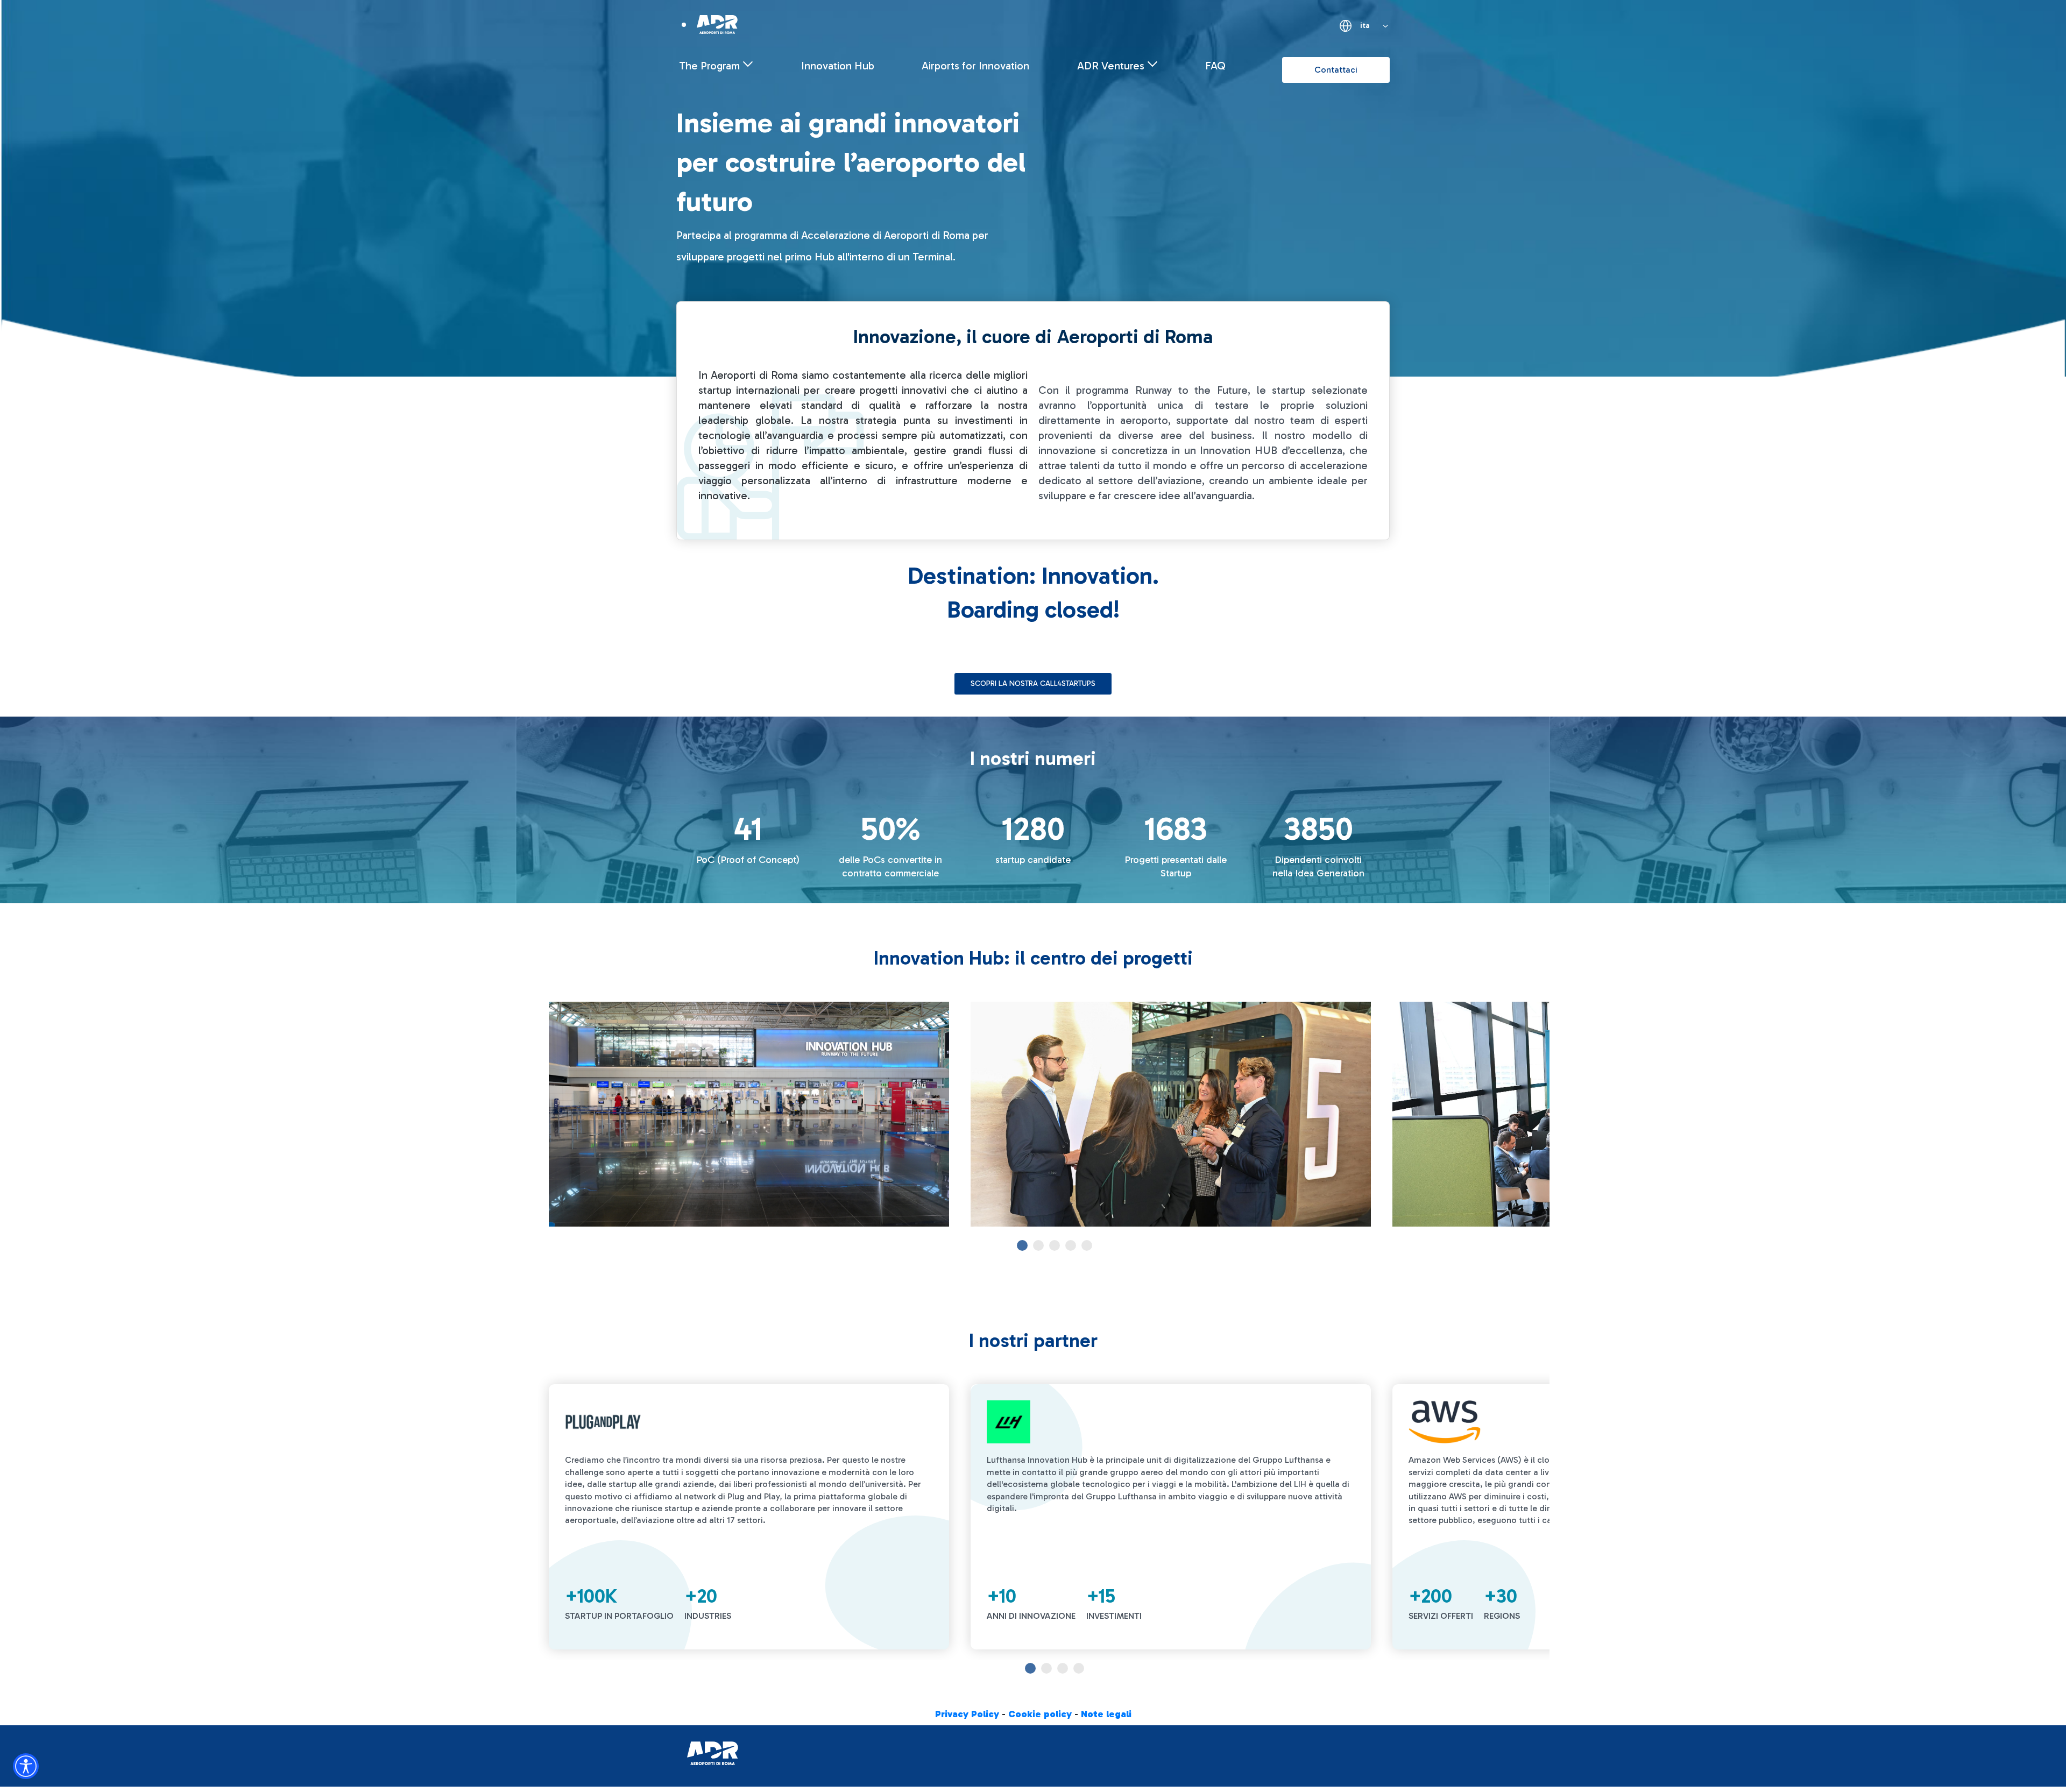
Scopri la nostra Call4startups (1033, 683)
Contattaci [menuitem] (1336, 70)
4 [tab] (1071, 1245)
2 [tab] (1038, 1245)
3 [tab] (1055, 1245)
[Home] (717, 24)
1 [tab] (1022, 1245)
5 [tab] (1087, 1245)
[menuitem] (716, 66)
